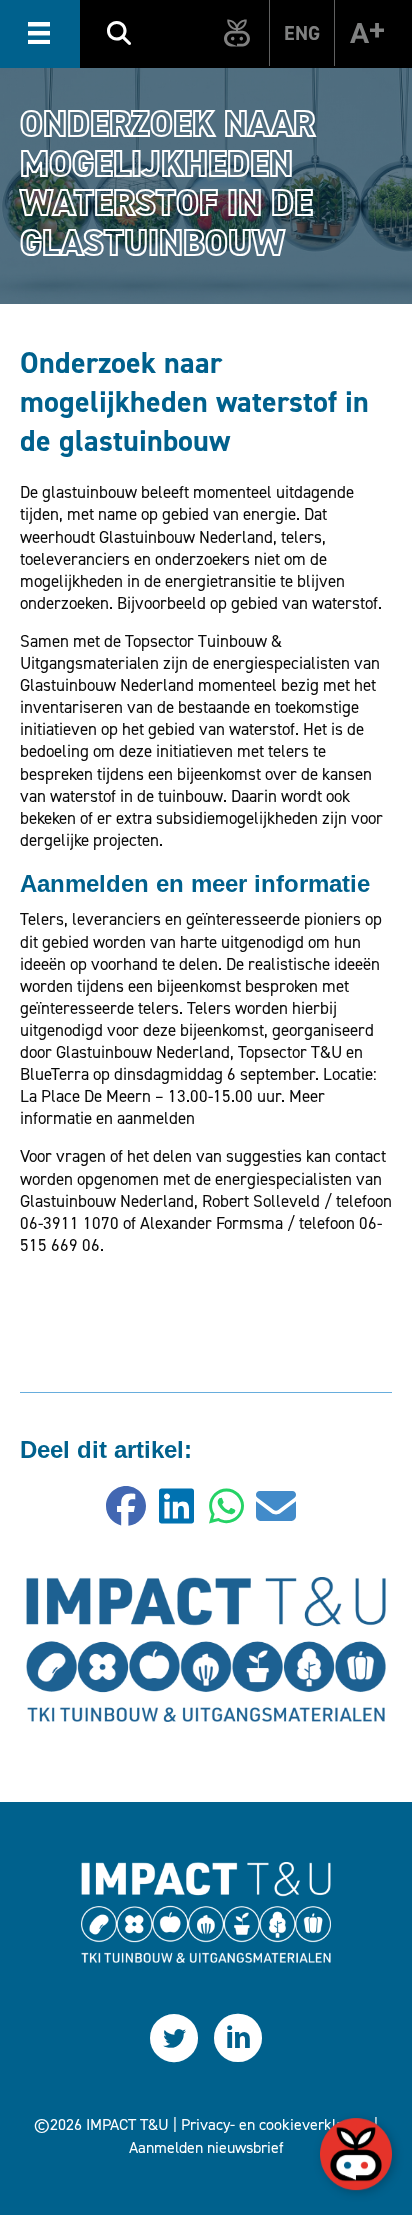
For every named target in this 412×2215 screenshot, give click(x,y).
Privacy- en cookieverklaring (275, 2124)
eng (302, 33)
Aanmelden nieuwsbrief (206, 2147)
